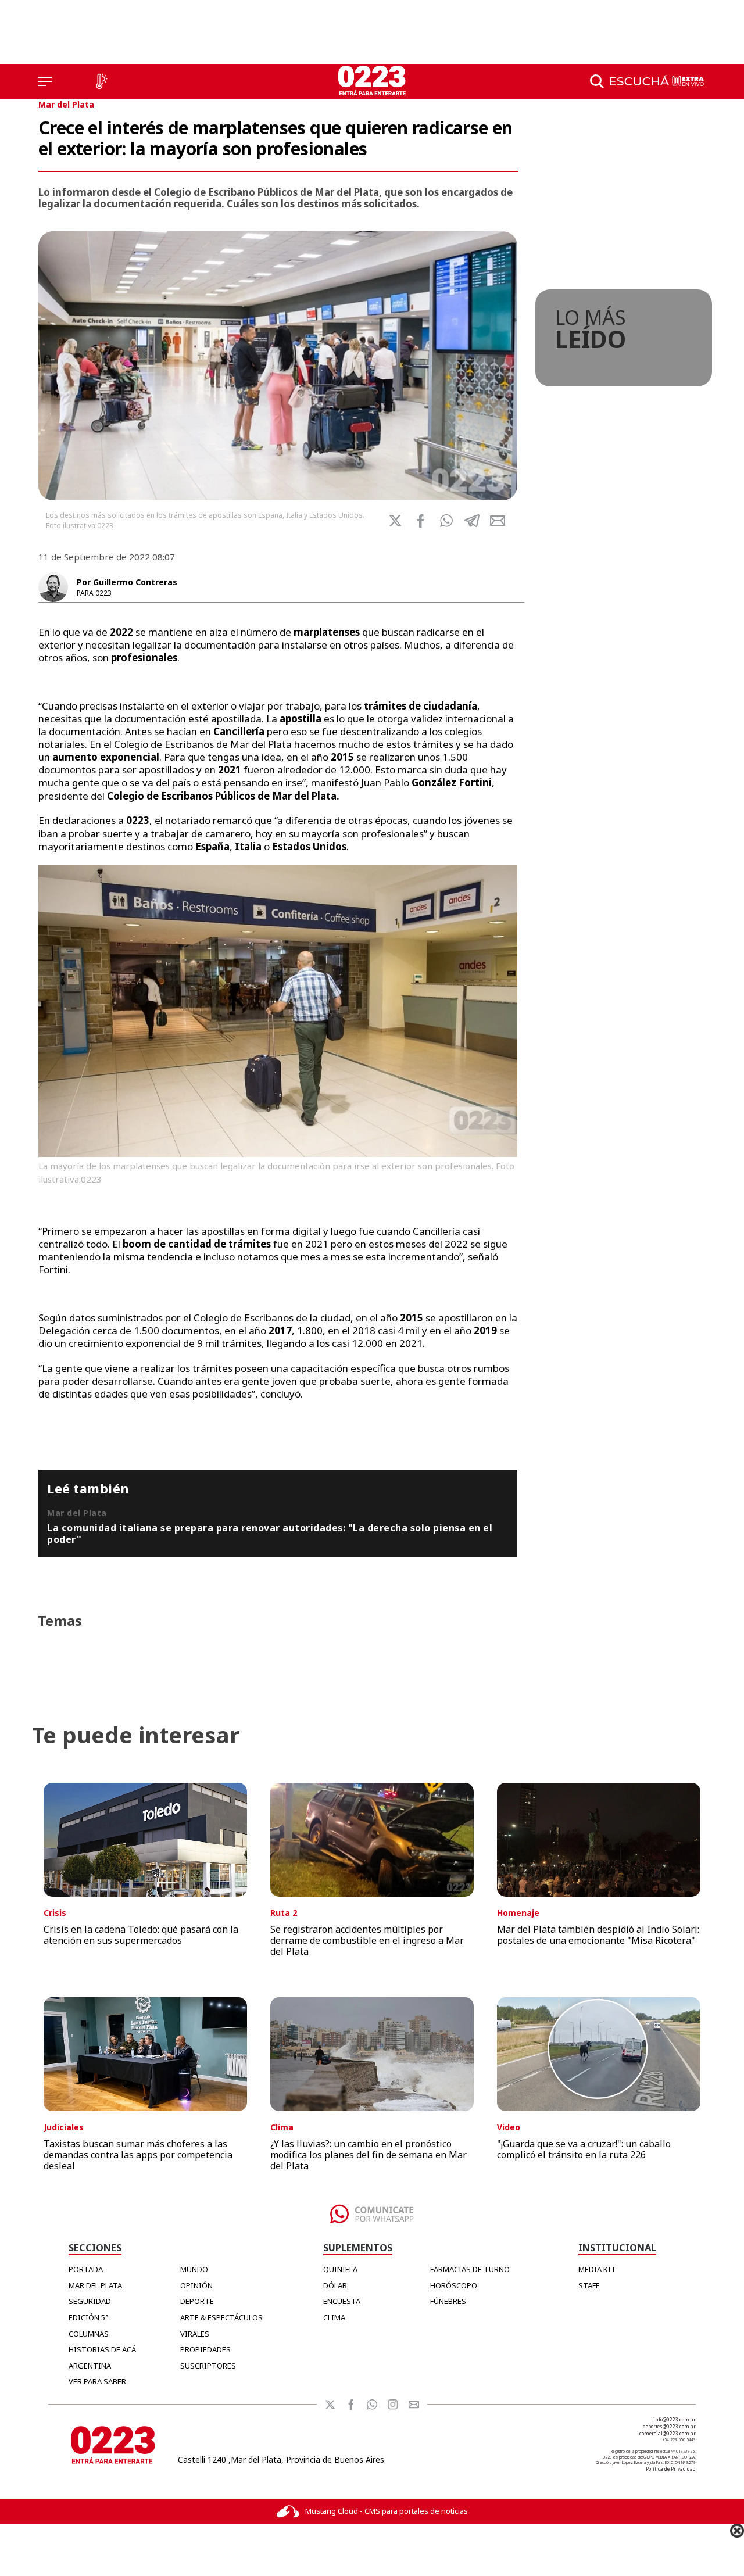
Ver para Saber (97, 2381)
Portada (86, 2269)
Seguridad (90, 2301)
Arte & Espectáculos (221, 2317)
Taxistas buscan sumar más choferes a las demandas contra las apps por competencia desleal (138, 2155)
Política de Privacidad (671, 2469)
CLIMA (334, 2317)
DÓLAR (335, 2285)
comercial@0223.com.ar (668, 2433)
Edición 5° (89, 2317)
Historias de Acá (102, 2349)
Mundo (194, 2269)
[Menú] (45, 81)
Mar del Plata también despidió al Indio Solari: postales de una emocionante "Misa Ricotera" (598, 1935)
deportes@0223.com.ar (669, 2426)
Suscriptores (208, 2366)
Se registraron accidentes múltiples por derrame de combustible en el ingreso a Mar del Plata (367, 1940)
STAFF (589, 2285)
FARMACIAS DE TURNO (470, 2269)
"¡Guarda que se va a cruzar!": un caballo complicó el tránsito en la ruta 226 (584, 2149)
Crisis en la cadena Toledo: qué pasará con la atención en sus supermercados (141, 1935)
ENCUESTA (342, 2301)
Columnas (89, 2334)
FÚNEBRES (448, 2301)
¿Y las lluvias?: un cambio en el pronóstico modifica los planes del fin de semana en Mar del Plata (369, 2155)
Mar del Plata (66, 104)
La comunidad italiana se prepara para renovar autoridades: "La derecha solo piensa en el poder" (270, 1534)
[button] (446, 521)
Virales (195, 2334)
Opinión (196, 2285)
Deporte (197, 2301)
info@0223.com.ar (675, 2419)
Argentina (90, 2366)
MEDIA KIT (597, 2269)
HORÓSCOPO (454, 2285)
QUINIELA (340, 2269)
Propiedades (205, 2349)
